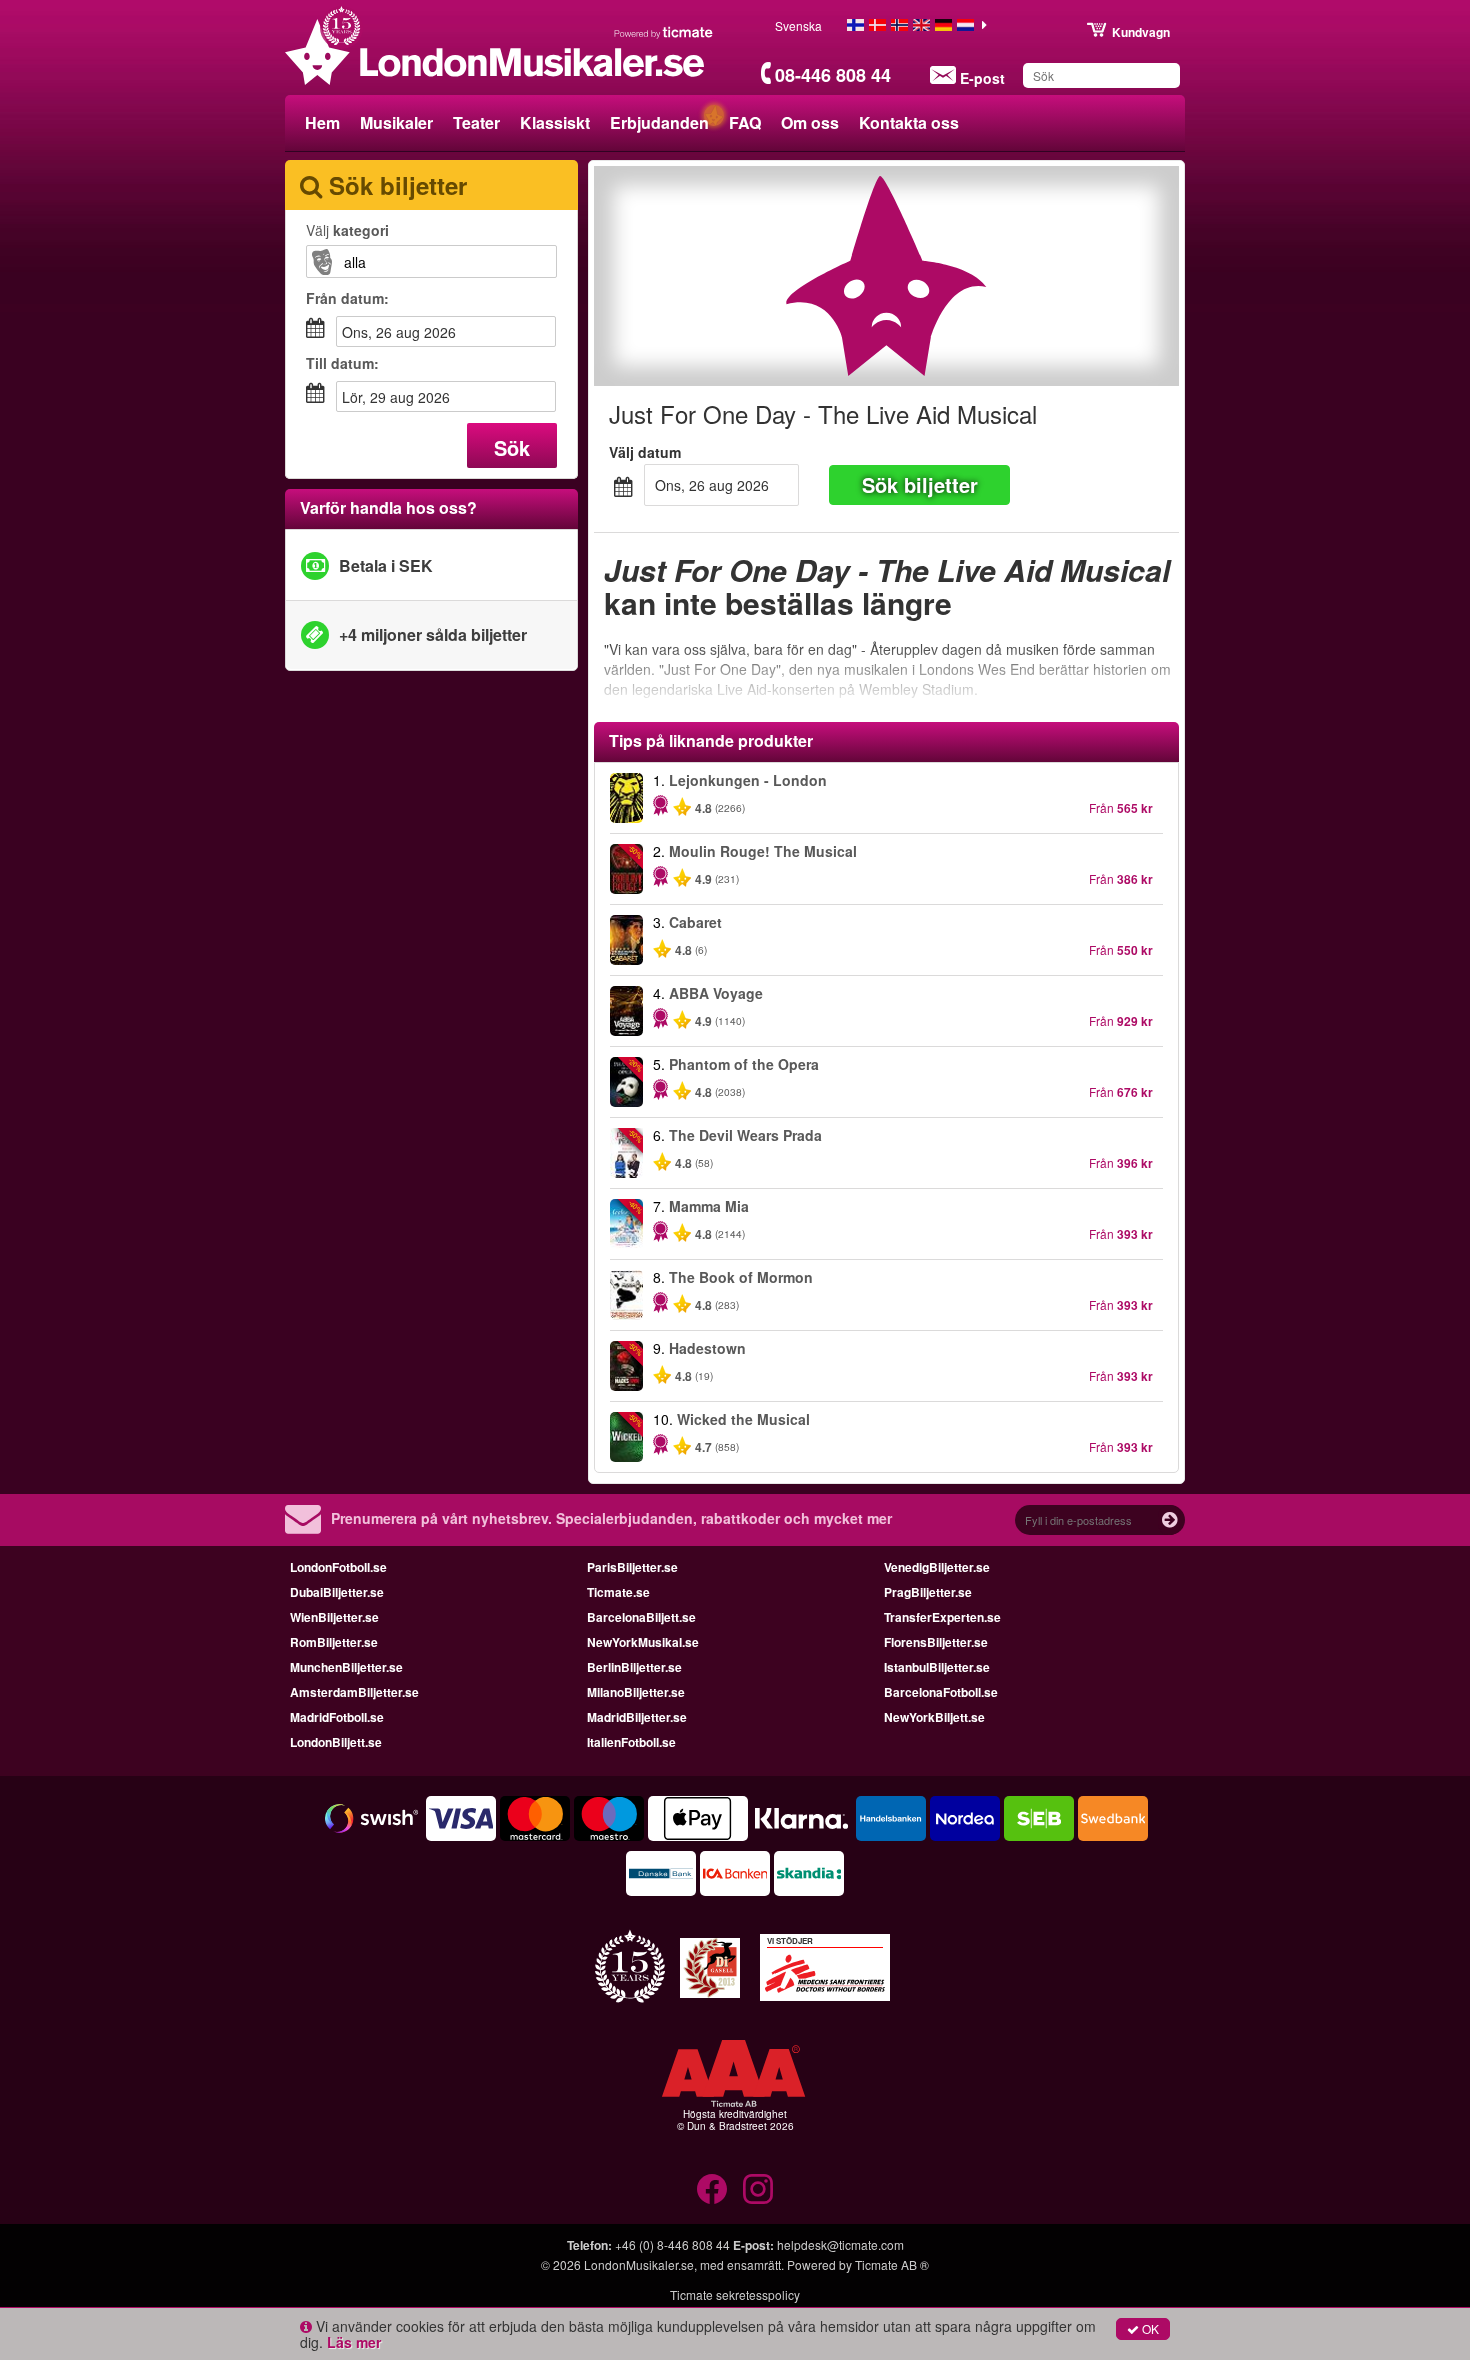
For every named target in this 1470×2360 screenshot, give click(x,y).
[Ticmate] (664, 32)
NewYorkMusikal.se (643, 1642)
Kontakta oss (909, 122)
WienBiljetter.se (334, 1617)
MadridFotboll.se (337, 1717)
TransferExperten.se (942, 1617)
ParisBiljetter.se (632, 1567)
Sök (512, 447)
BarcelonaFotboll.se (941, 1692)
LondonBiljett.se (336, 1742)
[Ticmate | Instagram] (758, 2189)
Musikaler (396, 122)
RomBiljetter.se (334, 1642)
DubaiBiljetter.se (337, 1592)
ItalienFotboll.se (631, 1742)
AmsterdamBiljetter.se (354, 1692)
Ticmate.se (618, 1592)
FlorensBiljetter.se (936, 1642)
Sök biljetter (920, 484)
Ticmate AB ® (892, 2264)
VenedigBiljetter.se (937, 1567)
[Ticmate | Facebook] (712, 2189)
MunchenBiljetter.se (346, 1667)
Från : (347, 298)
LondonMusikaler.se (639, 2264)
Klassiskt (555, 122)
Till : (342, 363)
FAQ (745, 122)
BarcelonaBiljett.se (641, 1617)
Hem (322, 122)
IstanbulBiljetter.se (937, 1667)
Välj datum (645, 452)
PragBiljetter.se (928, 1592)
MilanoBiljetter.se (636, 1692)
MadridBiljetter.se (637, 1717)
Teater (476, 122)
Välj (347, 230)
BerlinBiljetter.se (634, 1667)
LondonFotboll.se (338, 1567)
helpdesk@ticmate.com (840, 2244)
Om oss (810, 122)
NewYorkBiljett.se (934, 1717)
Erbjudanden (659, 122)
